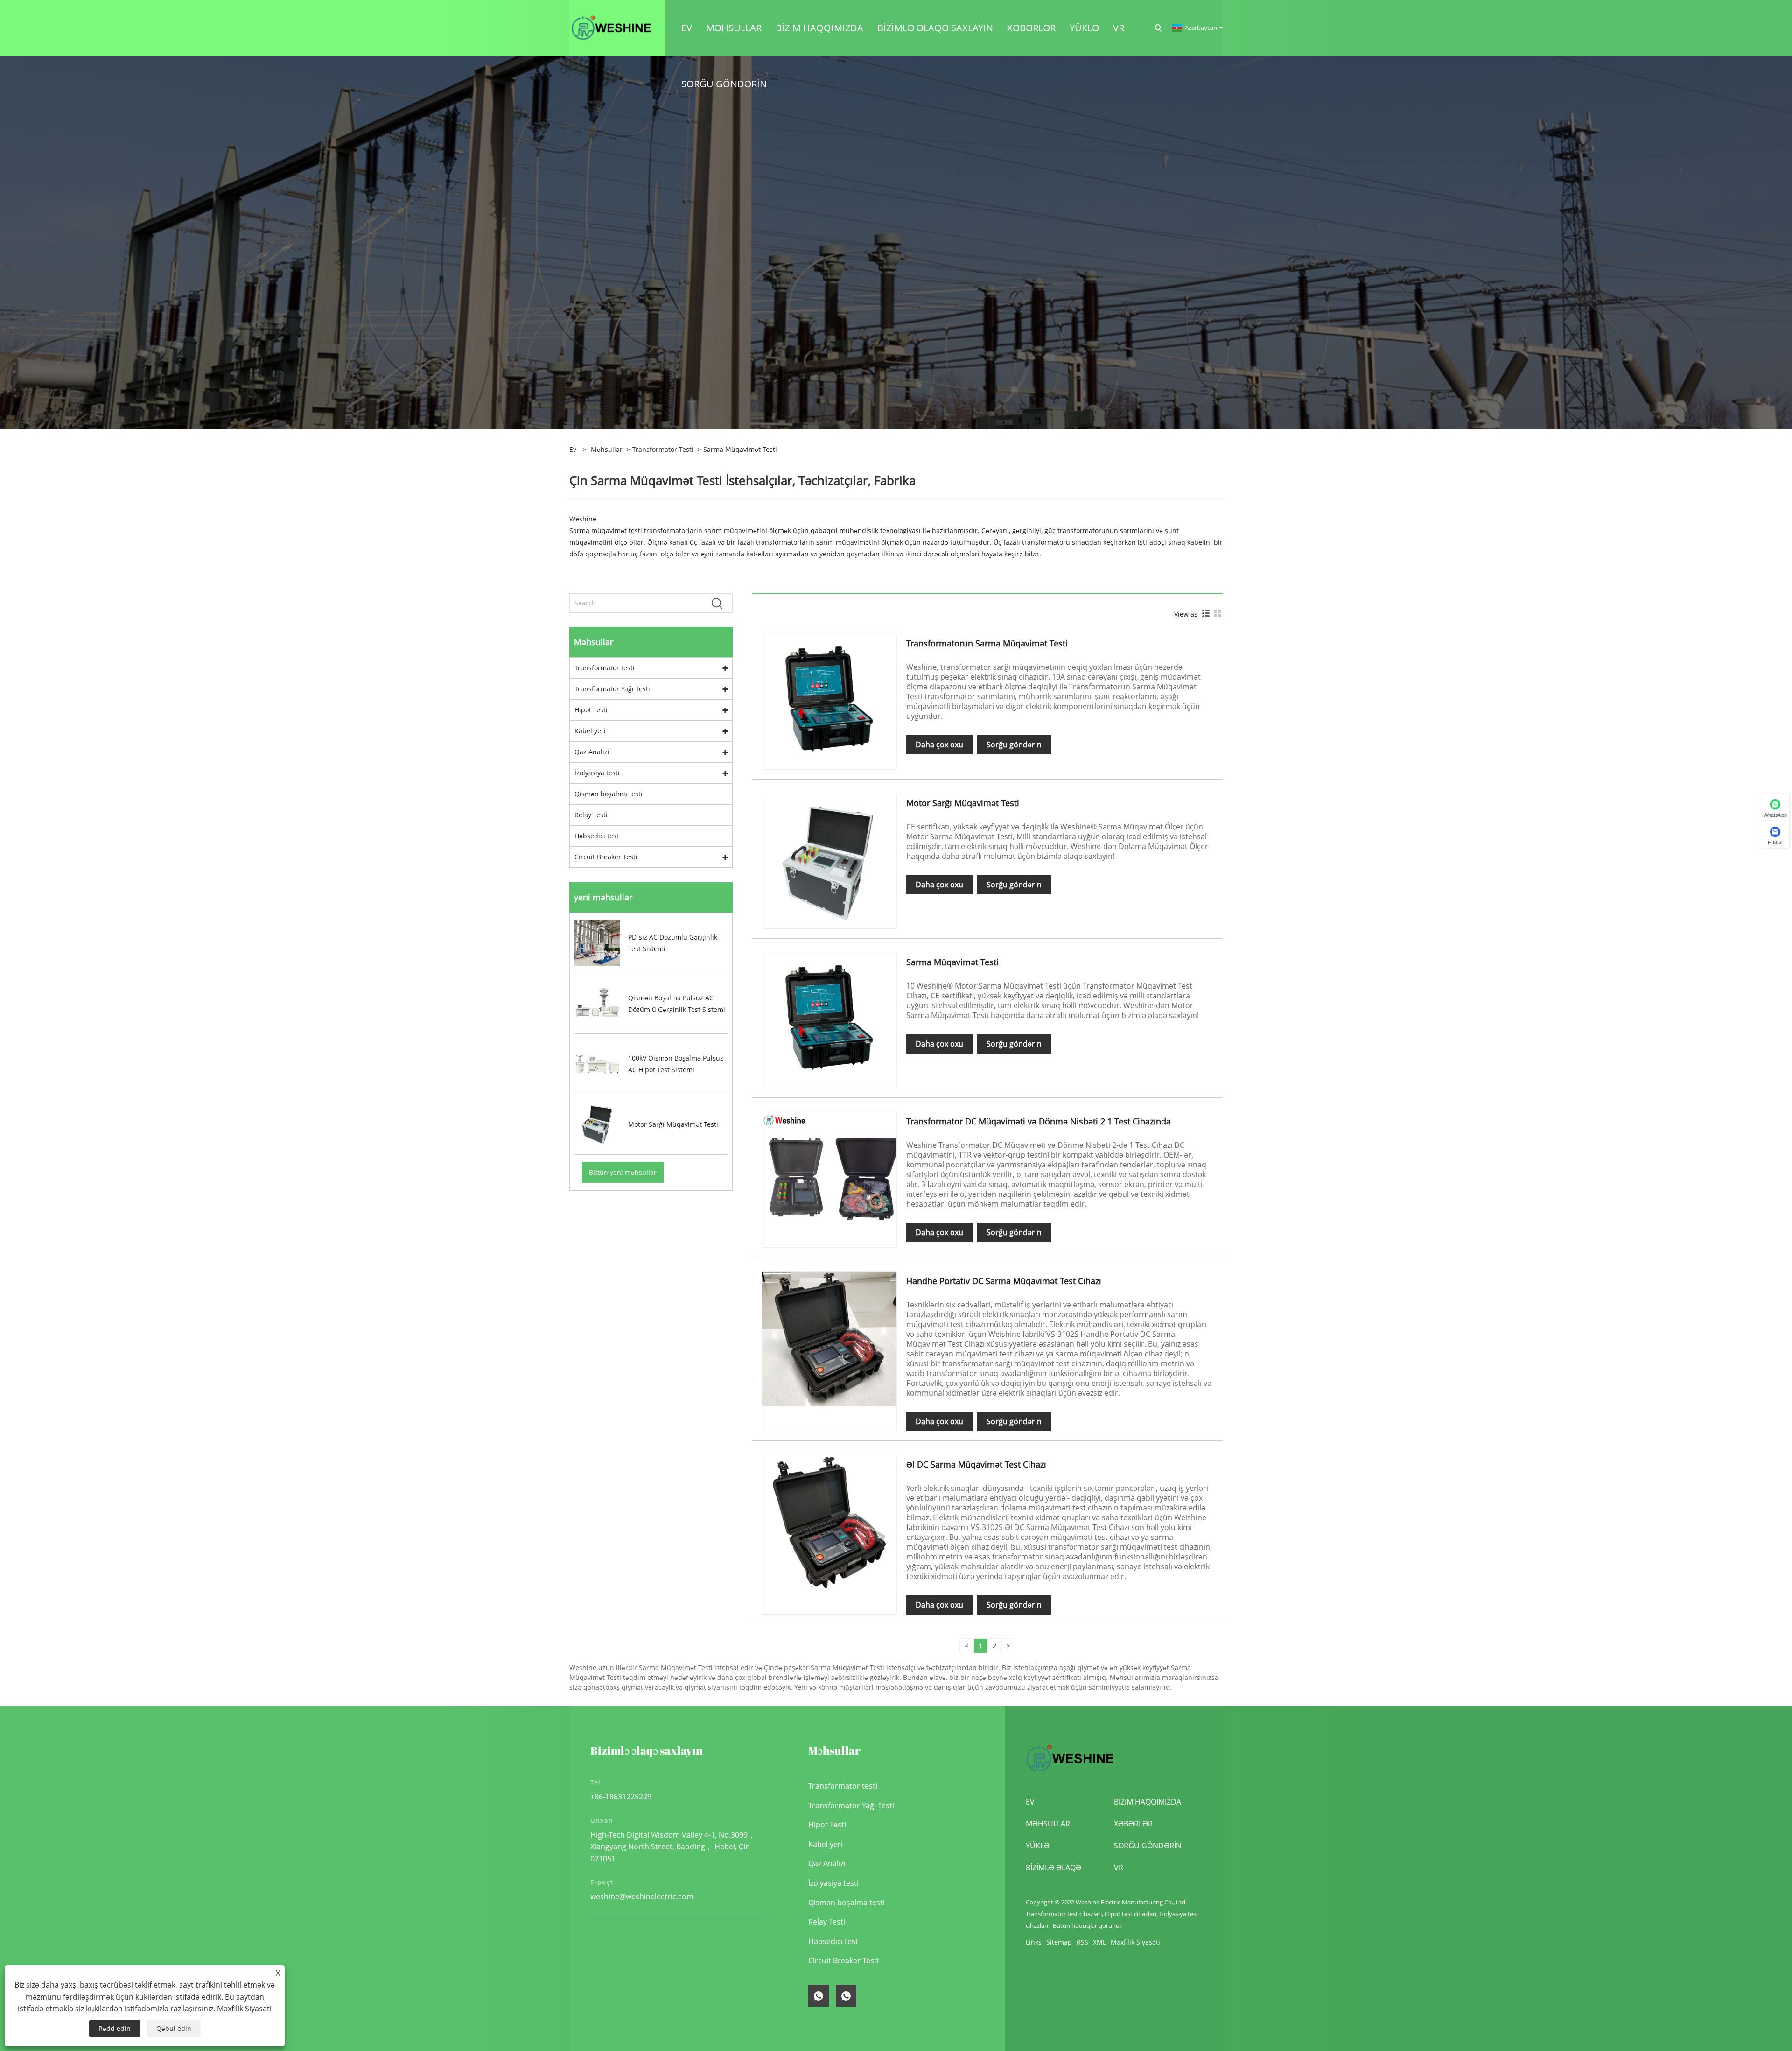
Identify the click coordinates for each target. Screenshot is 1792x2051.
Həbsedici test (597, 836)
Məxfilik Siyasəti (1135, 1942)
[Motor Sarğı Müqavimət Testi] (829, 860)
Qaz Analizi (592, 752)
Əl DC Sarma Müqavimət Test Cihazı (976, 1464)
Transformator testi (663, 449)
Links (1034, 1942)
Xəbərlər (1133, 1824)
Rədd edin (115, 2028)
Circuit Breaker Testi (606, 857)
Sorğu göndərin (1014, 745)
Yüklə (1038, 1846)
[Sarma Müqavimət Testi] (829, 1020)
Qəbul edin (174, 2028)
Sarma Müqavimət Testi (952, 962)
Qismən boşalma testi (609, 794)
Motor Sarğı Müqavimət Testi (963, 803)
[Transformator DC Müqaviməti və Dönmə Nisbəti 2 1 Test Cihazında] (829, 1179)
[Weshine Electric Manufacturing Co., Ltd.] (611, 27)
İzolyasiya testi (597, 773)
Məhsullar (607, 449)
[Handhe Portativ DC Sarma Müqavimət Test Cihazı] (829, 1338)
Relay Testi (591, 815)
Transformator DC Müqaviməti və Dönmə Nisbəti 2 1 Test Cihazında (1039, 1121)
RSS (1082, 1942)
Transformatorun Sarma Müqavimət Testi (987, 643)
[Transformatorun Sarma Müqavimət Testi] (829, 701)
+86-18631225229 (621, 1797)
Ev (1030, 1802)
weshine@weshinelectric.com (642, 1896)
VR (1119, 1868)
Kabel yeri (590, 731)
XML (1099, 1942)
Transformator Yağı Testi (612, 689)
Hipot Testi (591, 710)
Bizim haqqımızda (1148, 1802)
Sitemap (1059, 1942)
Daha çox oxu (939, 745)
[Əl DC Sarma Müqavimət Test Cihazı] (829, 1522)
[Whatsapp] (819, 1996)
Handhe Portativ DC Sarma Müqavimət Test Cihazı (1004, 1281)
